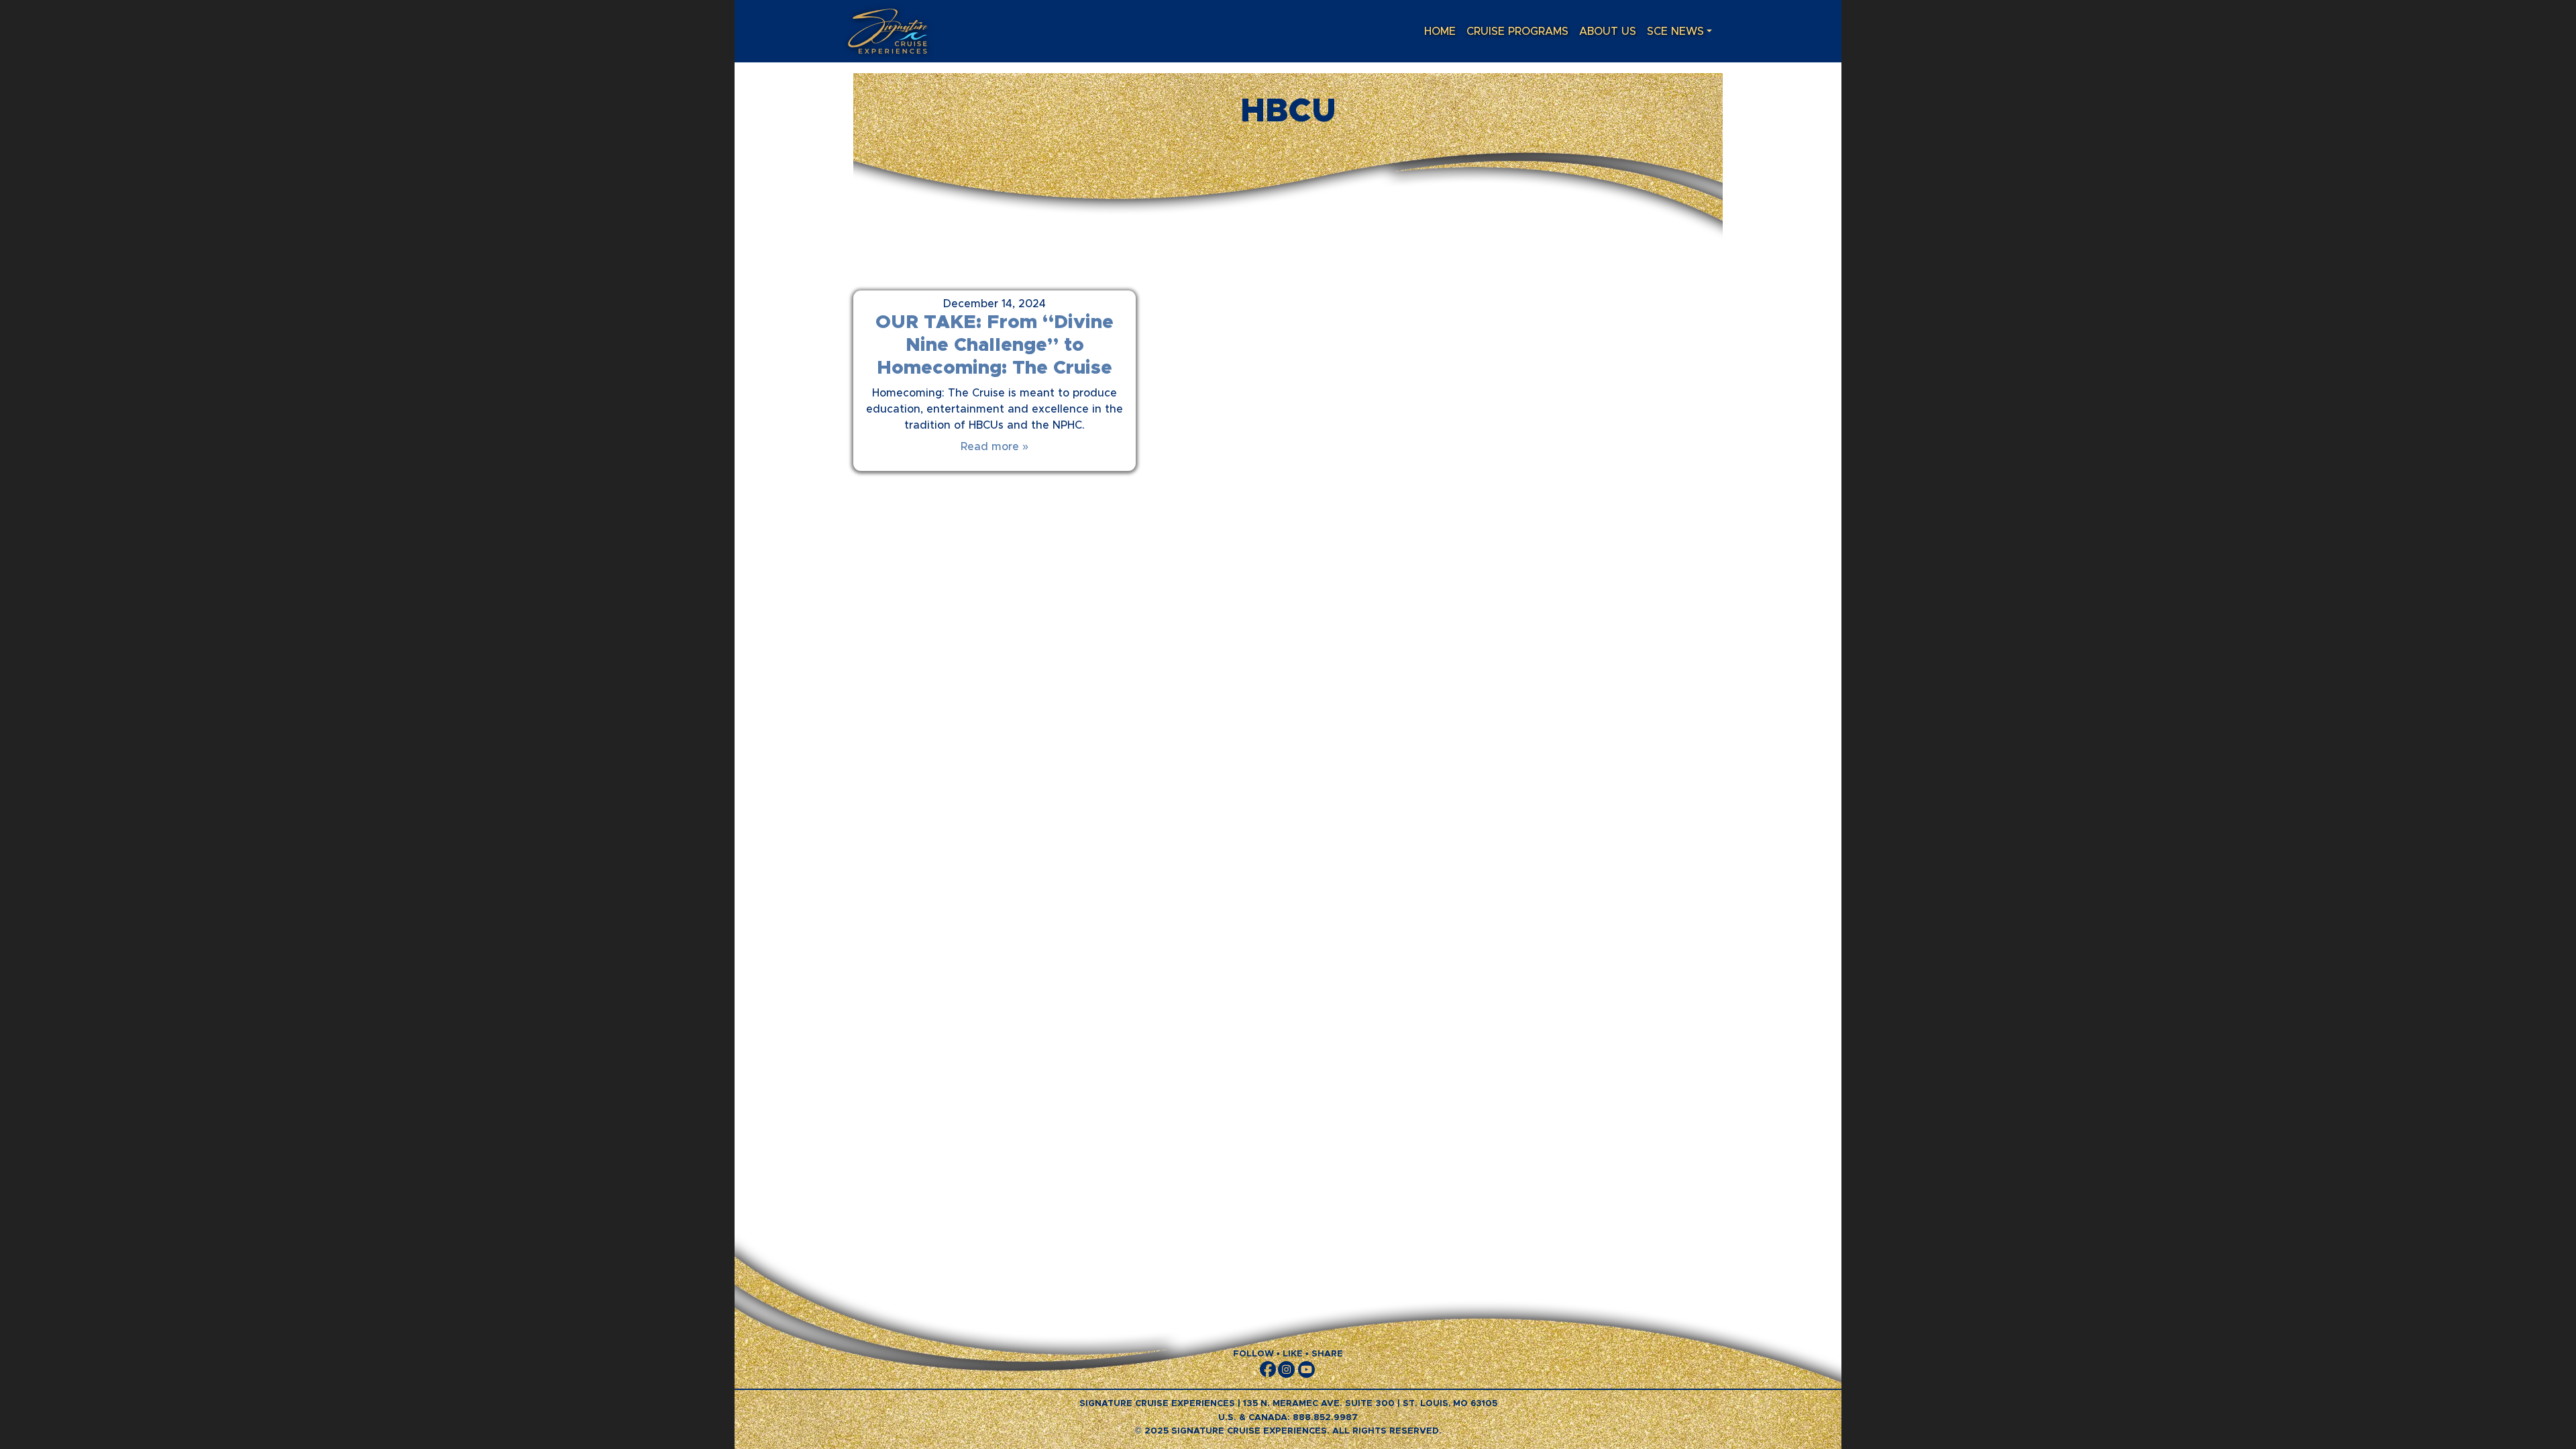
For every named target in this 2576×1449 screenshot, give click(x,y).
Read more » (995, 447)
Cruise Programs (1517, 32)
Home (1440, 32)
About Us (1608, 32)
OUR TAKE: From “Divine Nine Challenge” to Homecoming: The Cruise (995, 345)
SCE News (1675, 32)
